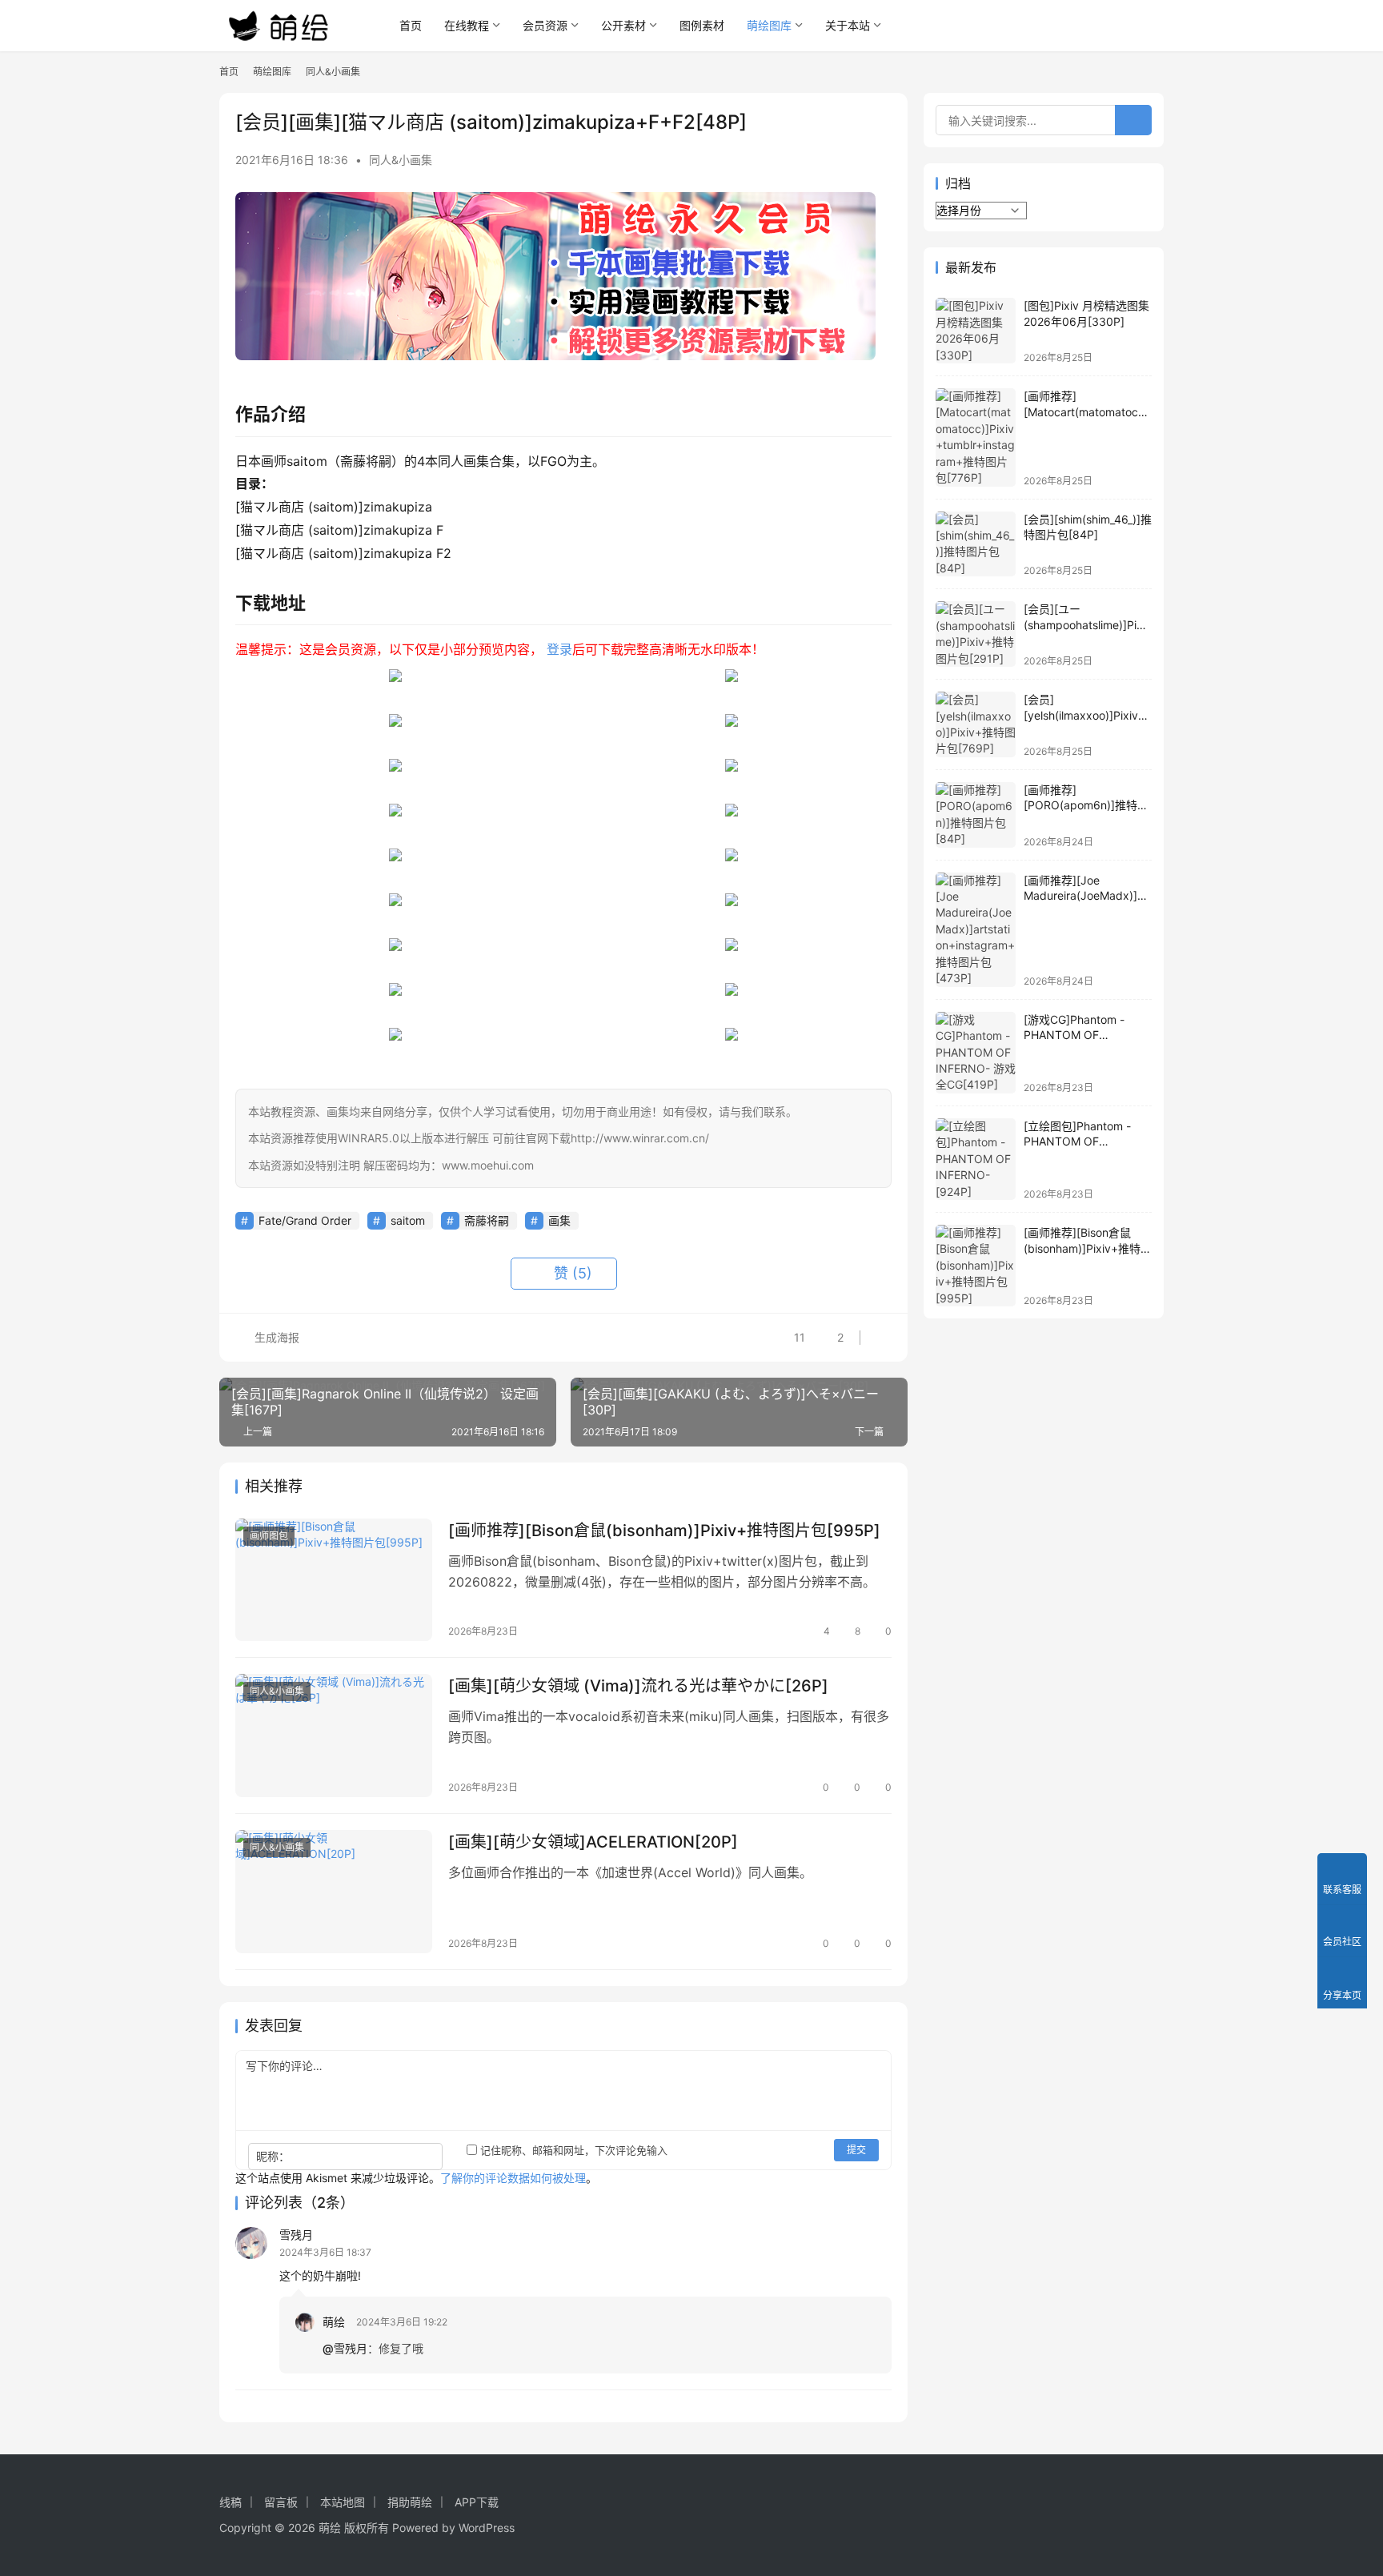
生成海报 (275, 1337)
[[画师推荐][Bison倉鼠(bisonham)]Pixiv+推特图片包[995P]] (334, 1580)
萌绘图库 (769, 25)
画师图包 (269, 1536)
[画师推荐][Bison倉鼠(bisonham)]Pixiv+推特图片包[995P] (664, 1531)
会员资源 (545, 25)
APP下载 (477, 2502)
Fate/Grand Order (305, 1220)
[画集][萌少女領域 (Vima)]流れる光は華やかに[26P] (638, 1686)
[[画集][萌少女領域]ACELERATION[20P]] (334, 1892)
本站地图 (343, 2502)
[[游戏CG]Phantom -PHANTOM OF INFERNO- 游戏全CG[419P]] (976, 1053)
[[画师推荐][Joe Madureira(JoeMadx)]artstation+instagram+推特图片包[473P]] (976, 930)
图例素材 (702, 25)
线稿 (230, 2502)
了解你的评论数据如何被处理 (513, 2178)
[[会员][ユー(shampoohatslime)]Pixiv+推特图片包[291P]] (976, 634)
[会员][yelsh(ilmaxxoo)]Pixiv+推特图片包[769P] (1084, 715)
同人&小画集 (401, 160)
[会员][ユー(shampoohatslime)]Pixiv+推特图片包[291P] (1088, 624)
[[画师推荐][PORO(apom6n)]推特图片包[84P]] (976, 815)
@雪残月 (345, 2348)
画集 (559, 1220)
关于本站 (848, 25)
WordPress (487, 2528)
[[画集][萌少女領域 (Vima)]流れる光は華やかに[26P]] (334, 1735)
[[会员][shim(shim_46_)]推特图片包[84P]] (976, 544)
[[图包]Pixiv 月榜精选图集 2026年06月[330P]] (976, 331)
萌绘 (334, 2322)
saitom (408, 1220)
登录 (559, 649)
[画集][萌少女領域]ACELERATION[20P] (593, 1842)
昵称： (273, 2156)
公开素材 (623, 25)
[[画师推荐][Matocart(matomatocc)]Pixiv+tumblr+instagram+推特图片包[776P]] (976, 437)
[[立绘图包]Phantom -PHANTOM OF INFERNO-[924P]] (976, 1159)
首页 (411, 25)
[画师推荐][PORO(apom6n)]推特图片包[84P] (1086, 805)
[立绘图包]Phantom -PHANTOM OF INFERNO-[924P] (1077, 1142)
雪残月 (296, 2235)
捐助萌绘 (410, 2502)
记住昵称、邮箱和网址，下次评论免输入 (572, 2150)
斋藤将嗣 (487, 1220)
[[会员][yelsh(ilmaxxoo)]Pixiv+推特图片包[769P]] (976, 724)
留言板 (281, 2502)
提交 (856, 2150)
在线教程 (467, 25)
